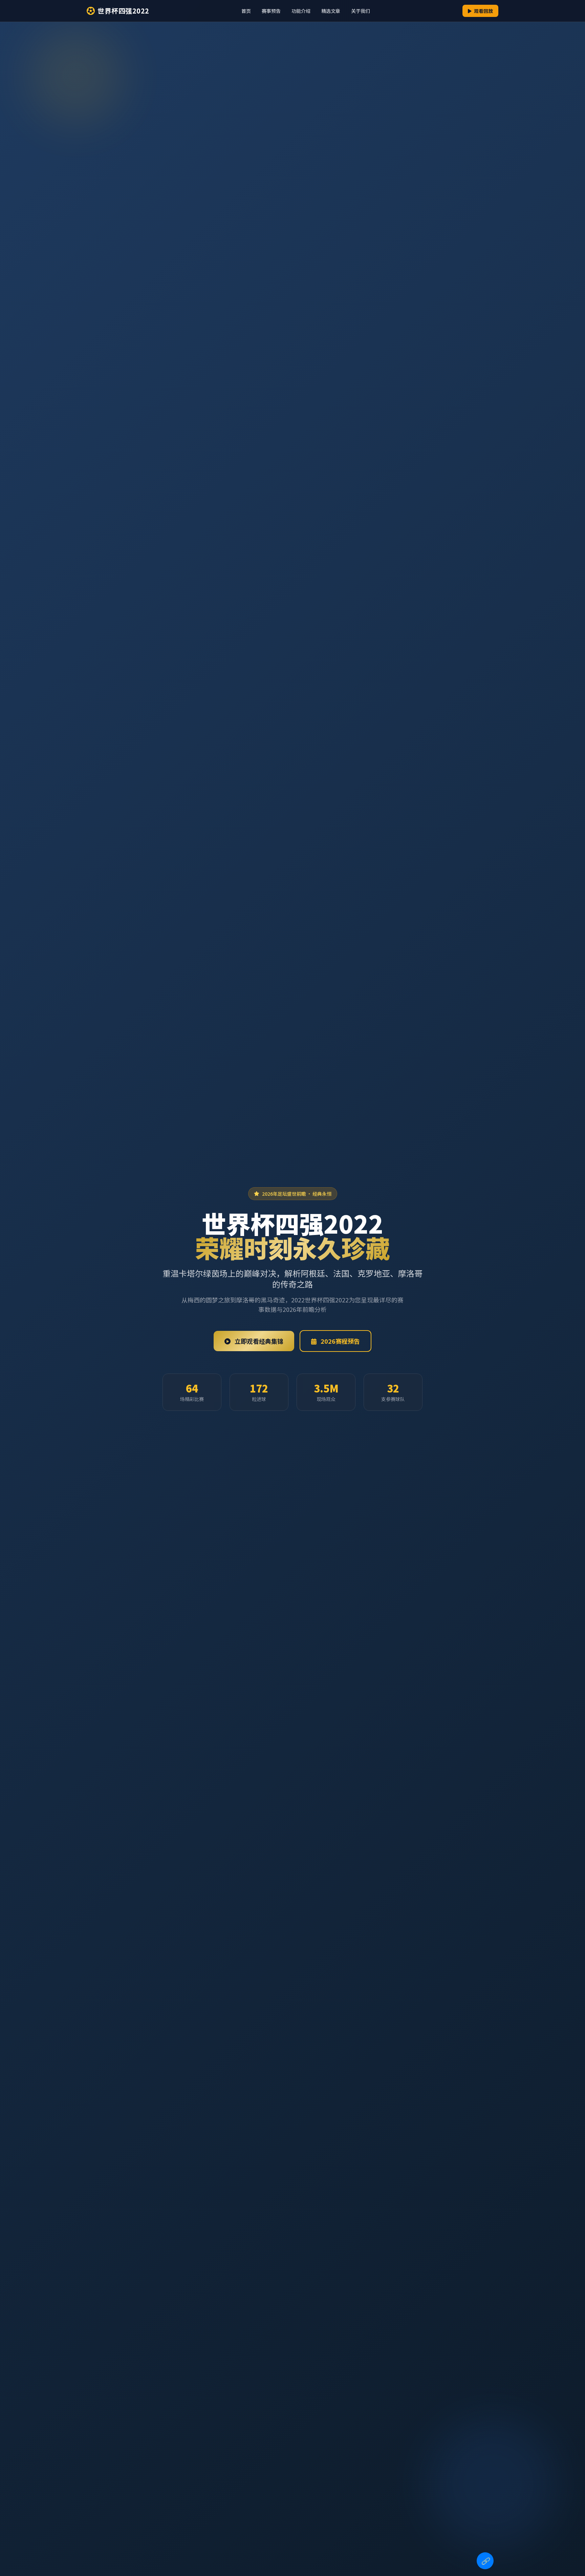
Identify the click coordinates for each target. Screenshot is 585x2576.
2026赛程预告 (340, 1341)
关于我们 (361, 11)
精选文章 (331, 11)
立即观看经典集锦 (258, 1341)
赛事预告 (271, 11)
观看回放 (483, 11)
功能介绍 (301, 11)
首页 (246, 11)
